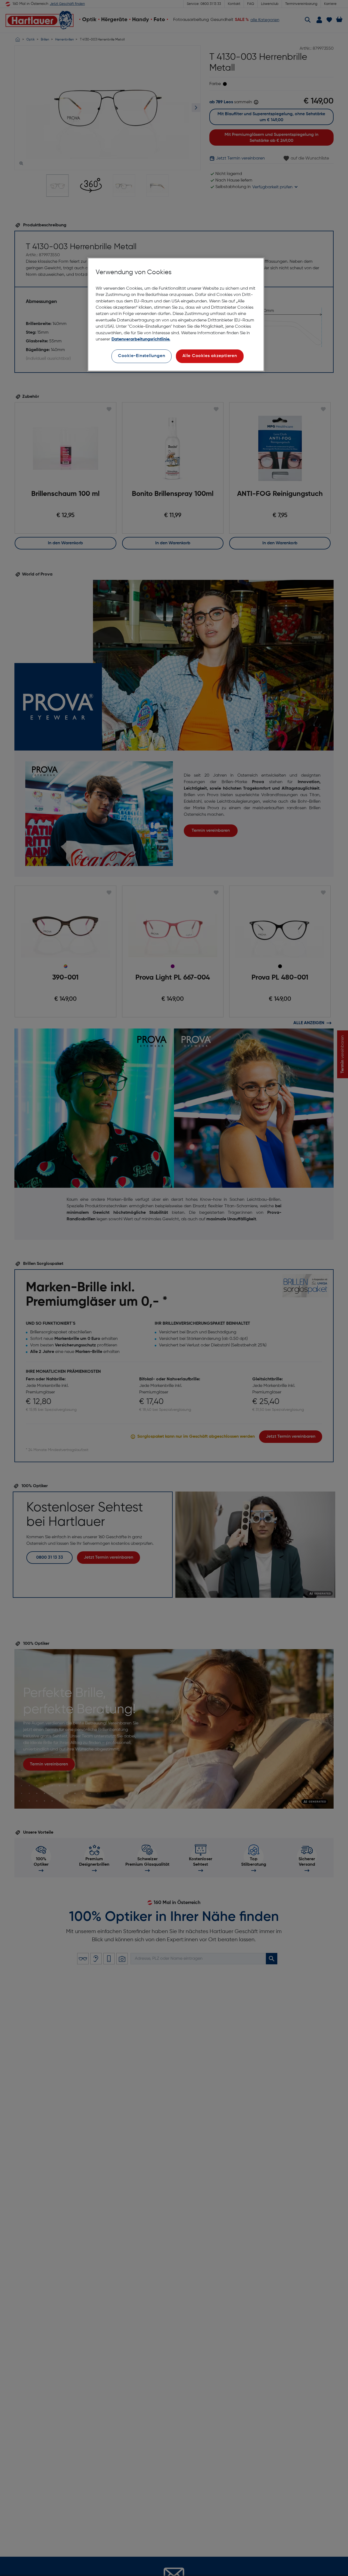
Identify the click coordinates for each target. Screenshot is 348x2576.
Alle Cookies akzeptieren (210, 356)
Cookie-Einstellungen (142, 356)
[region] (176, 315)
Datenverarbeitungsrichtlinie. (141, 339)
